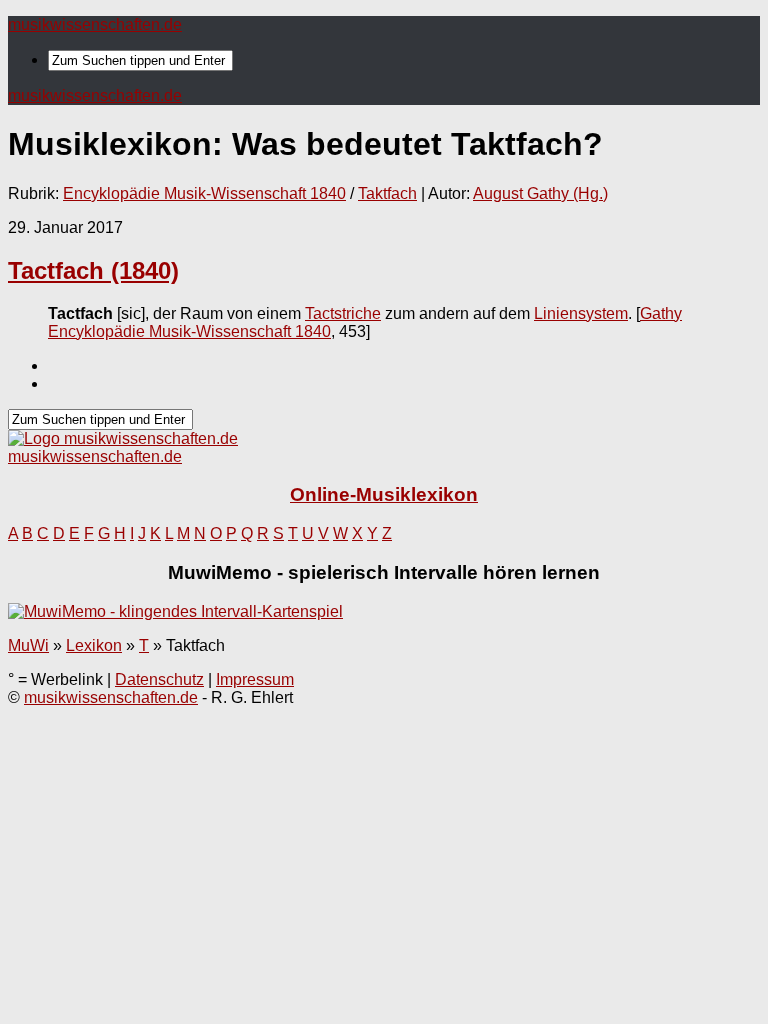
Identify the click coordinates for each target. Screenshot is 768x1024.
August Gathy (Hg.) (540, 193)
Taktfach (387, 193)
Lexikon (94, 645)
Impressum (255, 679)
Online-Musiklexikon (384, 494)
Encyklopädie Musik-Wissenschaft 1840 (204, 193)
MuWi (28, 645)
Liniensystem (581, 313)
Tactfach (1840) (93, 270)
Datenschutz (159, 679)
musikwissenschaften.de (95, 24)
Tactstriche (343, 313)
